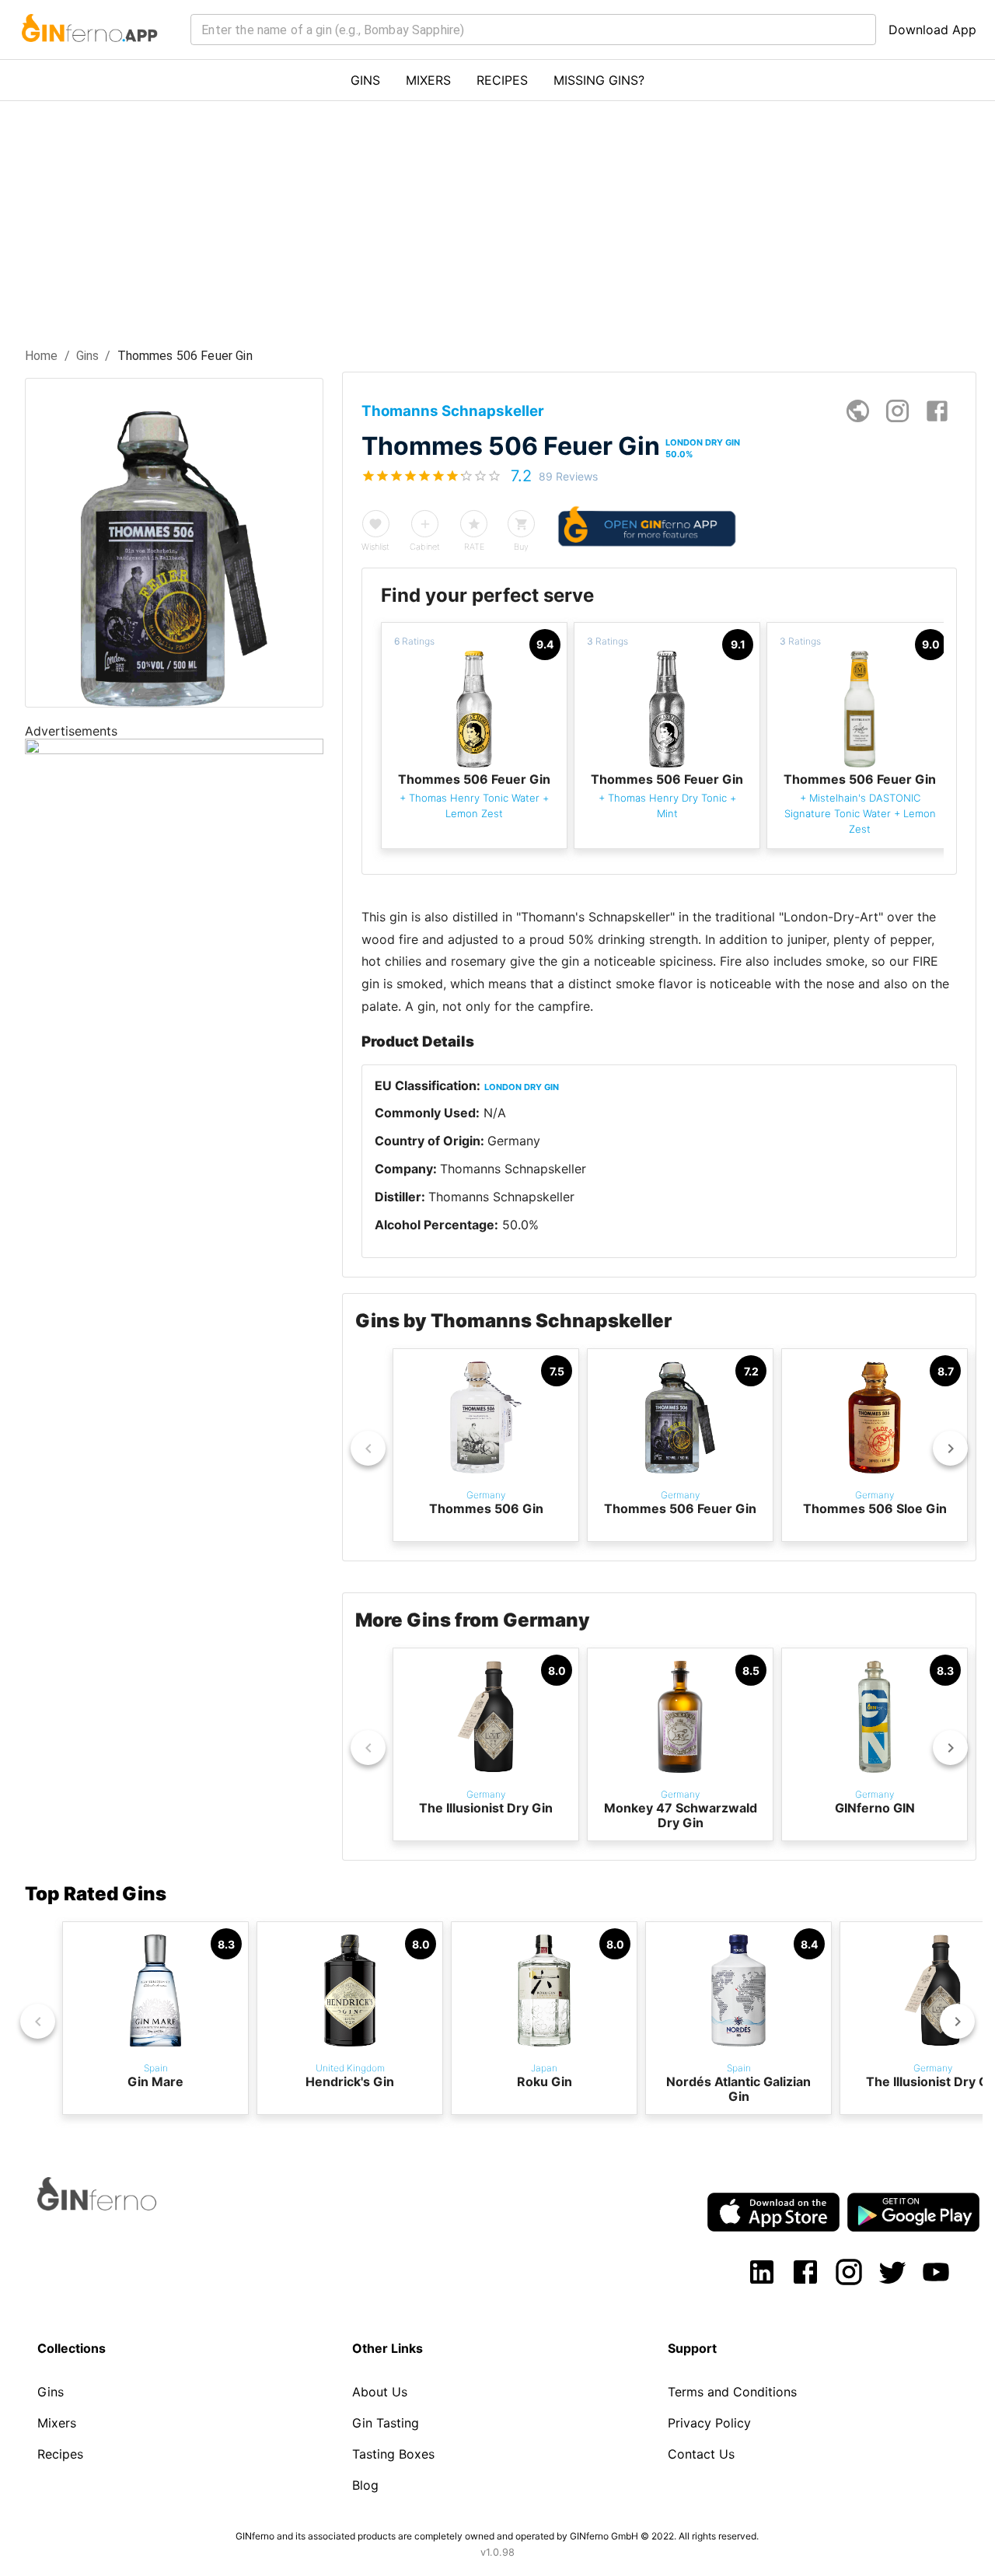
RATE (474, 547)
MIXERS (428, 80)
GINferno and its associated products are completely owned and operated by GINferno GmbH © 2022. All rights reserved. (497, 2536)
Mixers (57, 2423)
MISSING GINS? (599, 80)
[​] (533, 30)
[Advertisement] (497, 218)
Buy (521, 547)
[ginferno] (118, 2206)
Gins (88, 356)
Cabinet (425, 547)
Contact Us (701, 2454)
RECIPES (502, 80)
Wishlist (375, 547)
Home (42, 356)
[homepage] (858, 411)
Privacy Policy (709, 2423)
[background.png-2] (174, 750)
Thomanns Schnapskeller (513, 1169)
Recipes (60, 2454)
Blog (365, 2485)
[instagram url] (897, 411)
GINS (365, 80)
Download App (932, 30)
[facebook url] (937, 411)
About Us (380, 2392)
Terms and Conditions (732, 2392)
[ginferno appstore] (773, 2214)
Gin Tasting (386, 2423)
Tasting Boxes (393, 2454)
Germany (514, 1141)
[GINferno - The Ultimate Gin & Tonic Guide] (88, 51)
